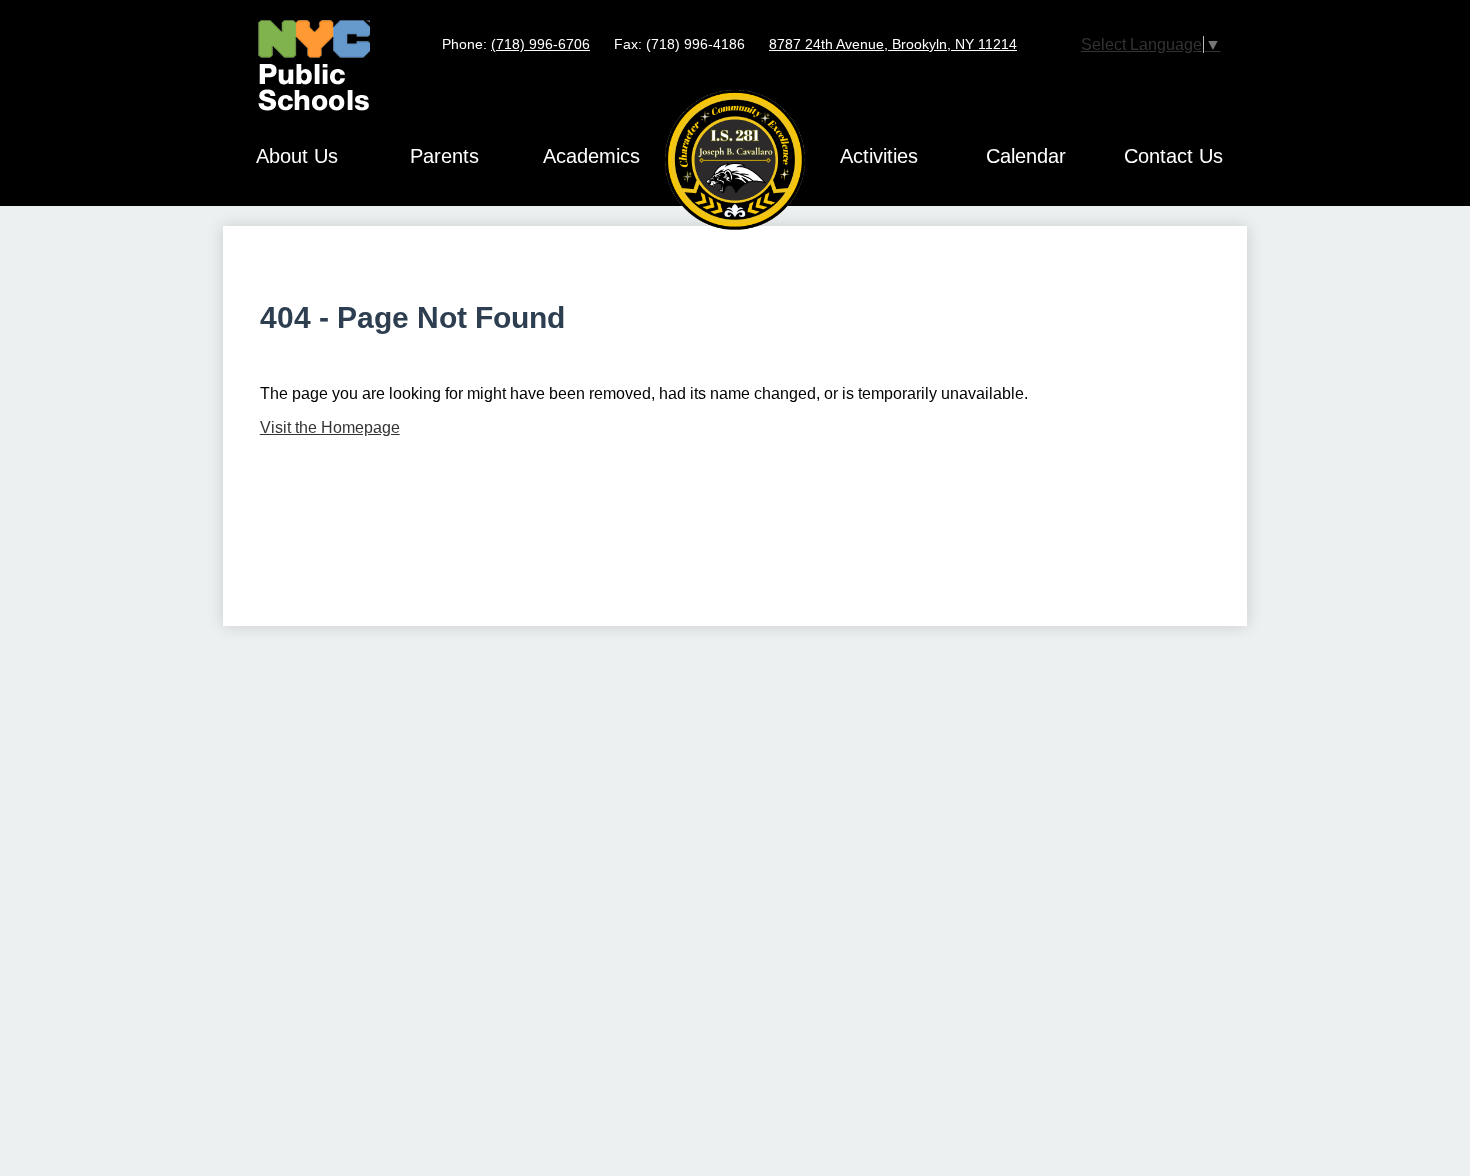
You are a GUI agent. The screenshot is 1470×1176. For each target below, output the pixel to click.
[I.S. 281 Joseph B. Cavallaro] (735, 160)
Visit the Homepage (330, 427)
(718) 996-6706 (540, 44)
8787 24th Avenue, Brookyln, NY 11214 (893, 44)
